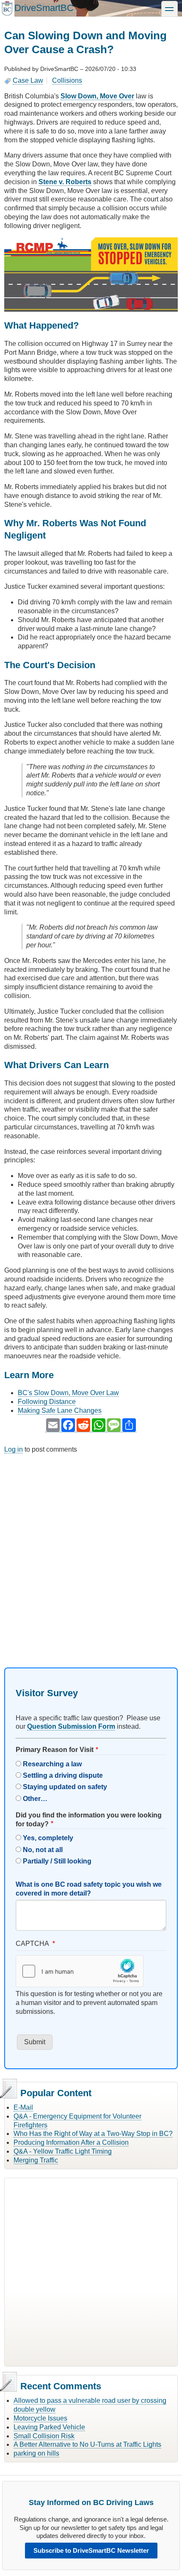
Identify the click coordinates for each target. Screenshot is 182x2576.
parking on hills (36, 2453)
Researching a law (52, 1764)
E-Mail (23, 2107)
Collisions (67, 80)
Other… (35, 1799)
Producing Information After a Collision (71, 2142)
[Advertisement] (91, 1553)
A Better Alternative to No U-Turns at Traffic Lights (87, 2444)
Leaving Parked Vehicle (49, 2427)
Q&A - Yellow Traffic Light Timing (63, 2151)
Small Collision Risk (44, 2436)
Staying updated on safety (65, 1787)
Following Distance (47, 1402)
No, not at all (43, 1850)
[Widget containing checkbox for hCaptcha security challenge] (80, 1971)
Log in (14, 1449)
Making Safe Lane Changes (60, 1410)
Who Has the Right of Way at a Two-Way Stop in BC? (93, 2134)
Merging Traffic (36, 2160)
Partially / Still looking (57, 1861)
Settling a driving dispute (63, 1775)
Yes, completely (48, 1838)
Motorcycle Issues (40, 2418)
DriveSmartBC (44, 8)
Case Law (28, 80)
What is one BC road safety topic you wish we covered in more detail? (89, 1889)
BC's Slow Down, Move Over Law (68, 1393)
